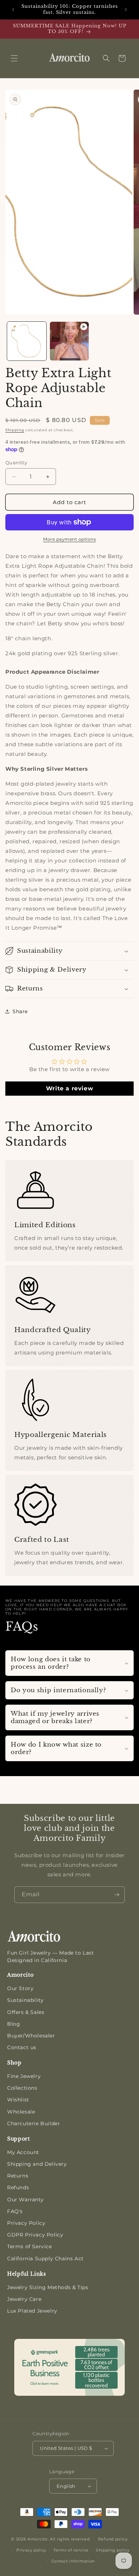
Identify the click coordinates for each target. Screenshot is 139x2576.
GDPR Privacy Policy (35, 2235)
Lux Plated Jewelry (32, 2311)
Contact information (73, 2561)
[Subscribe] (117, 1895)
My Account (23, 2152)
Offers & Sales (26, 2012)
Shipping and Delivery (37, 2164)
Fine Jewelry (24, 2076)
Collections (22, 2088)
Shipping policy (113, 2550)
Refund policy (113, 2539)
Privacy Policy (26, 2223)
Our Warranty (25, 2200)
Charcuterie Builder (34, 2123)
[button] (14, 58)
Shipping (15, 430)
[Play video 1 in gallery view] (69, 341)
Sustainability (25, 2000)
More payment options (69, 539)
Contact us (22, 2047)
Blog (14, 2024)
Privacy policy (31, 2550)
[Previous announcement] (13, 10)
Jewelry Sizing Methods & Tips (48, 2287)
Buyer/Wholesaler (31, 2036)
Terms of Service (30, 2246)
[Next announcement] (126, 10)
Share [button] (20, 1011)
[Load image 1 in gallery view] (27, 341)
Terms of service (71, 2550)
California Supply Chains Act (45, 2259)
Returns (18, 2176)
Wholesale (21, 2112)
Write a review (69, 1088)
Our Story (20, 1988)
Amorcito (38, 2539)
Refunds (18, 2187)
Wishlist (18, 2100)
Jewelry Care (24, 2299)
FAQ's (15, 2211)
